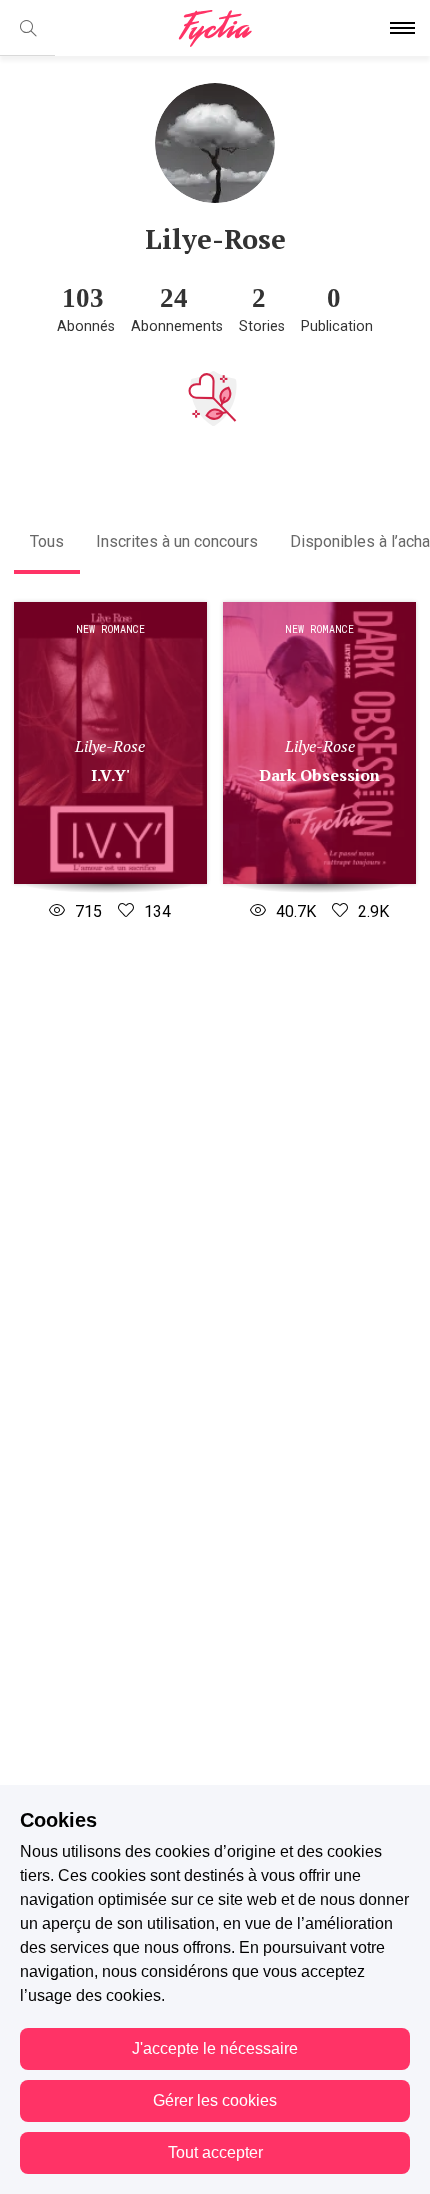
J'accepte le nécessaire (215, 2048)
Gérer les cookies (215, 2100)
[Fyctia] (215, 28)
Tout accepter (215, 2152)
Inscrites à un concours (177, 541)
